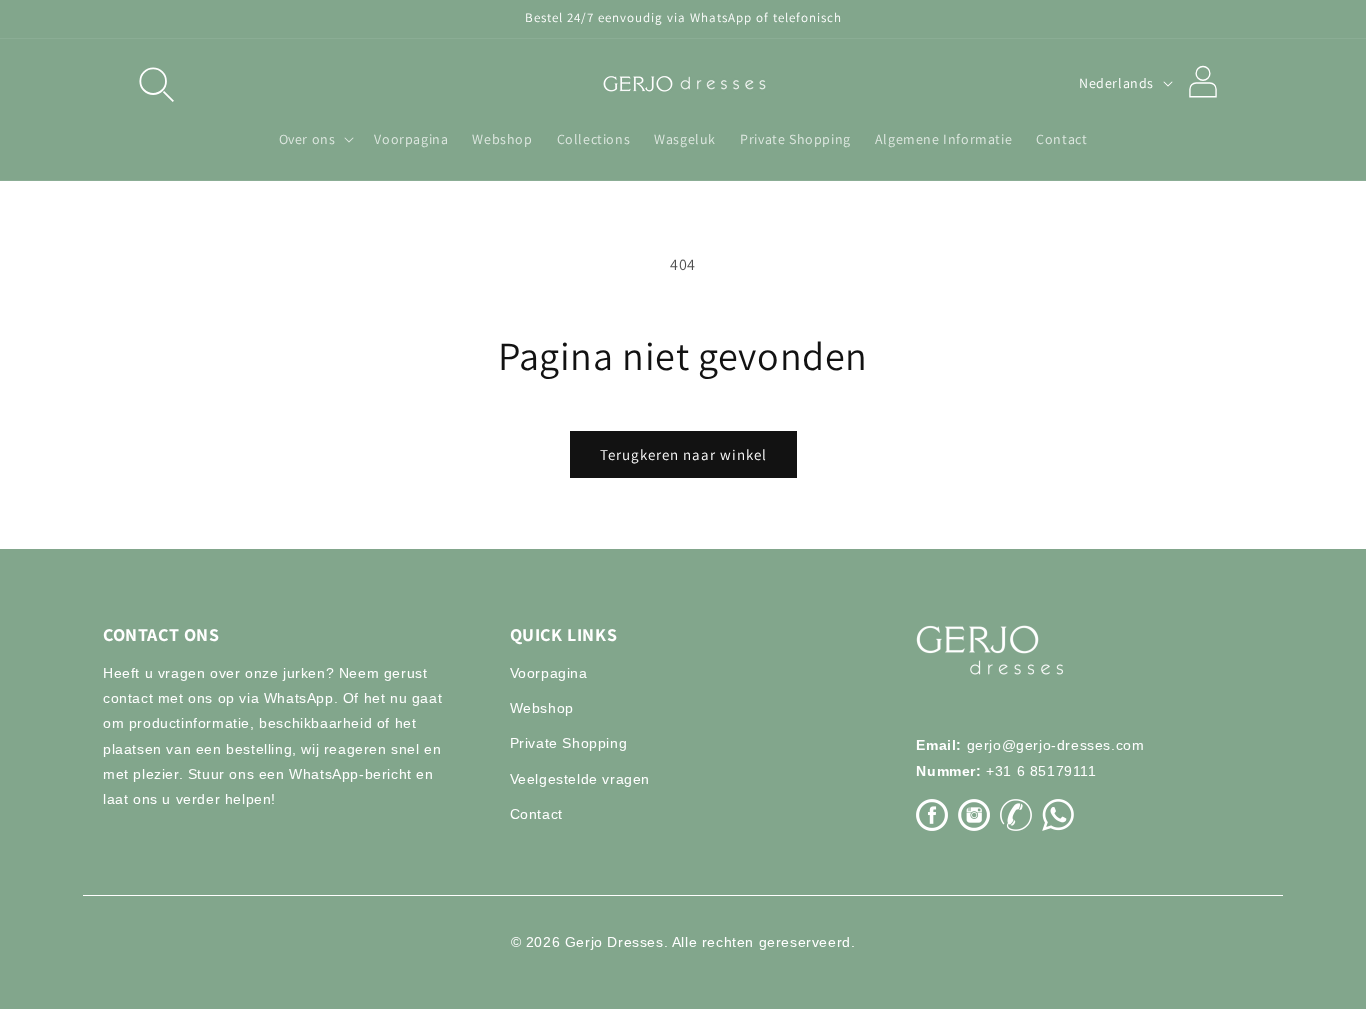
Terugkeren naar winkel (683, 454)
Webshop (542, 708)
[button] (155, 83)
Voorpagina (549, 673)
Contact (536, 814)
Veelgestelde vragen (580, 779)
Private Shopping (569, 743)
